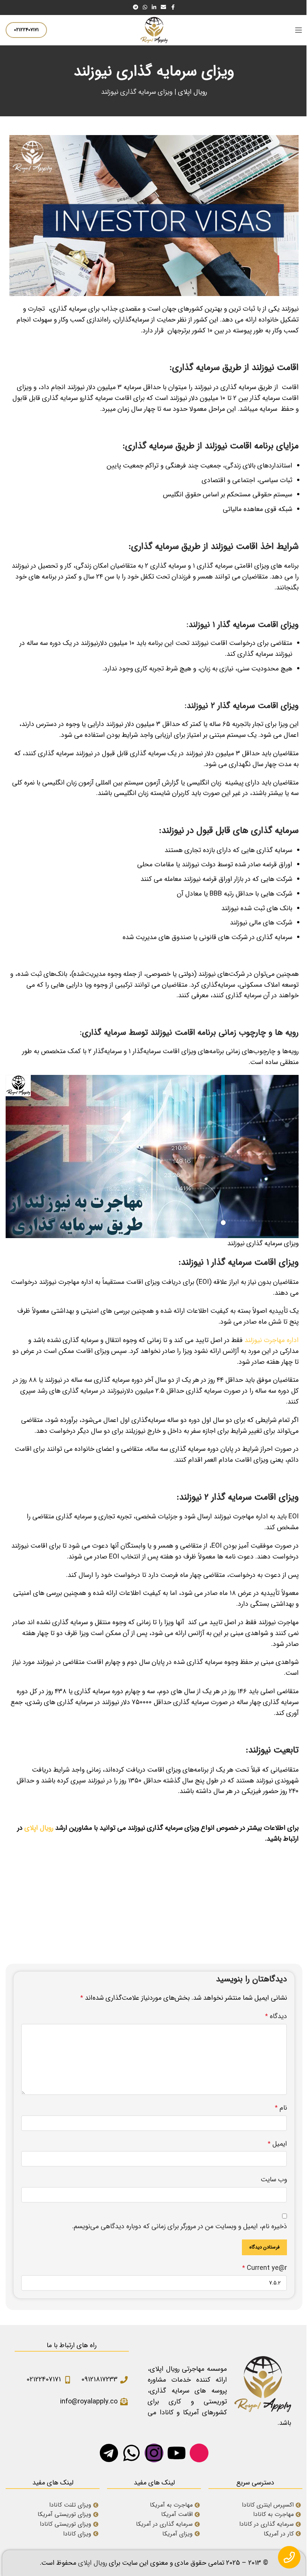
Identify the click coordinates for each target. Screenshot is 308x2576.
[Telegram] (109, 2453)
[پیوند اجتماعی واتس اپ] (145, 8)
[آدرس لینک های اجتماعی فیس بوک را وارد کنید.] (173, 8)
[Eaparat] (199, 2453)
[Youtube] (177, 2453)
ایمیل (277, 2144)
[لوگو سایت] (154, 30)
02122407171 (26, 30)
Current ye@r (265, 2268)
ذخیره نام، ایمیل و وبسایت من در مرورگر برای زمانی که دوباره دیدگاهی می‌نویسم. (180, 2226)
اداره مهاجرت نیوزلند (272, 1340)
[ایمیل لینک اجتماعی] (163, 8)
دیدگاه (276, 2016)
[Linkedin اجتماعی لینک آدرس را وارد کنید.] (154, 8)
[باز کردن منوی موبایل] (299, 30)
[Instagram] (154, 2453)
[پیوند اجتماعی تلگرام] (136, 8)
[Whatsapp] (131, 2453)
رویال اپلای (192, 92)
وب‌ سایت (274, 2179)
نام (281, 2108)
